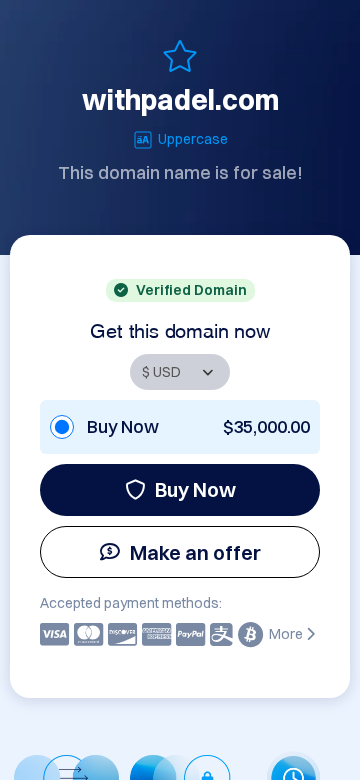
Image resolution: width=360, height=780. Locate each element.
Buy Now (195, 489)
